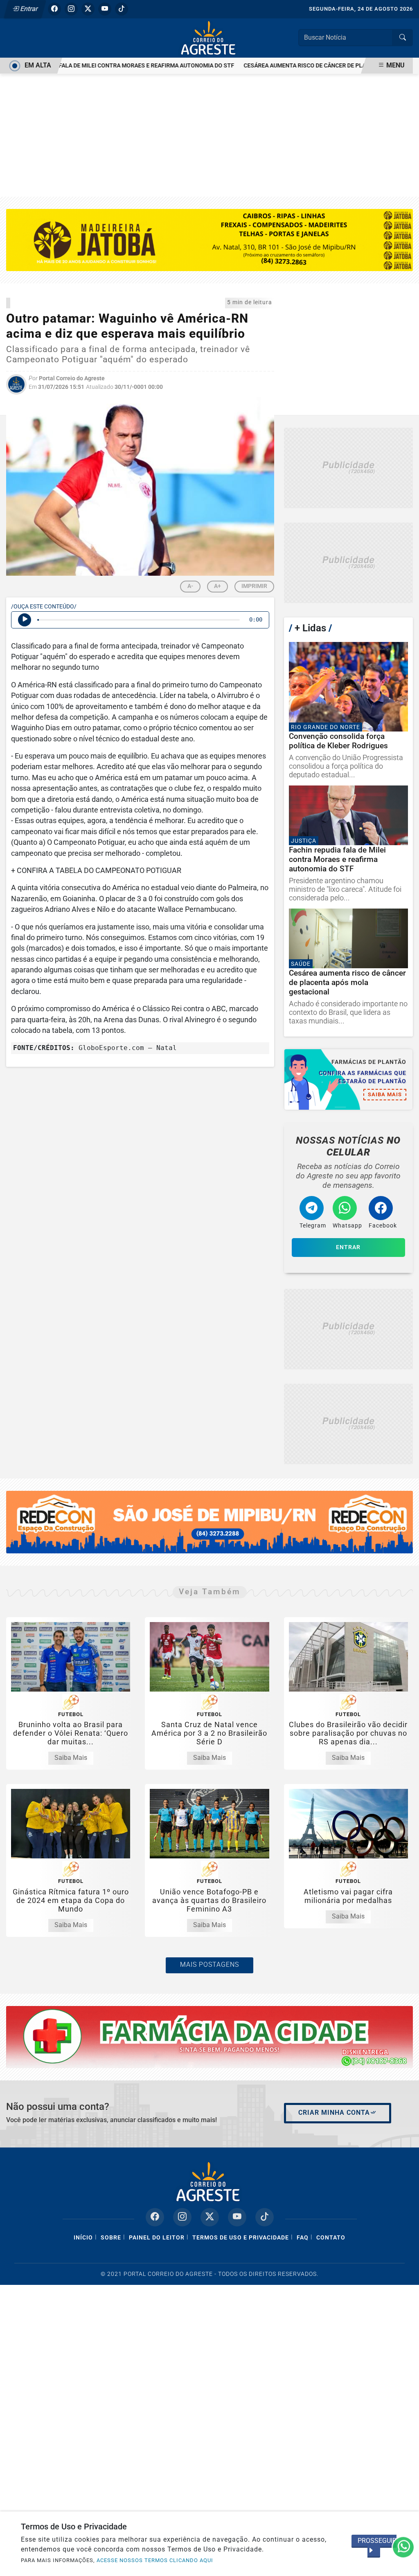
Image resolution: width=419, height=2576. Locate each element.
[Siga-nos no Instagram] (182, 2217)
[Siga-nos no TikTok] (265, 2217)
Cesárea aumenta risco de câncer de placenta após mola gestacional (311, 66)
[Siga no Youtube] (105, 9)
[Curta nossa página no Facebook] (155, 2217)
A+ (217, 586)
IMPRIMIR (254, 586)
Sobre (111, 2238)
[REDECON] (209, 2036)
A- (190, 586)
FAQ (303, 2238)
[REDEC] (209, 1522)
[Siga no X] (88, 9)
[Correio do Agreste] (209, 37)
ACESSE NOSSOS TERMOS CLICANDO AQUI (155, 2560)
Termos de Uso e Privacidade (241, 2238)
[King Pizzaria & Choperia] (348, 468)
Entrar (28, 9)
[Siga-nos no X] (210, 2217)
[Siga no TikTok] (122, 9)
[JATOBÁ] (209, 239)
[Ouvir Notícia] (25, 620)
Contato (331, 2238)
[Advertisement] (209, 135)
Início (83, 2238)
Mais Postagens (209, 1965)
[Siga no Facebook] (54, 9)
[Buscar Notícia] (403, 38)
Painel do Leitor (157, 2238)
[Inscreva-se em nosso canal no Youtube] (237, 2217)
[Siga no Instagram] (71, 9)
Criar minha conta (334, 2113)
